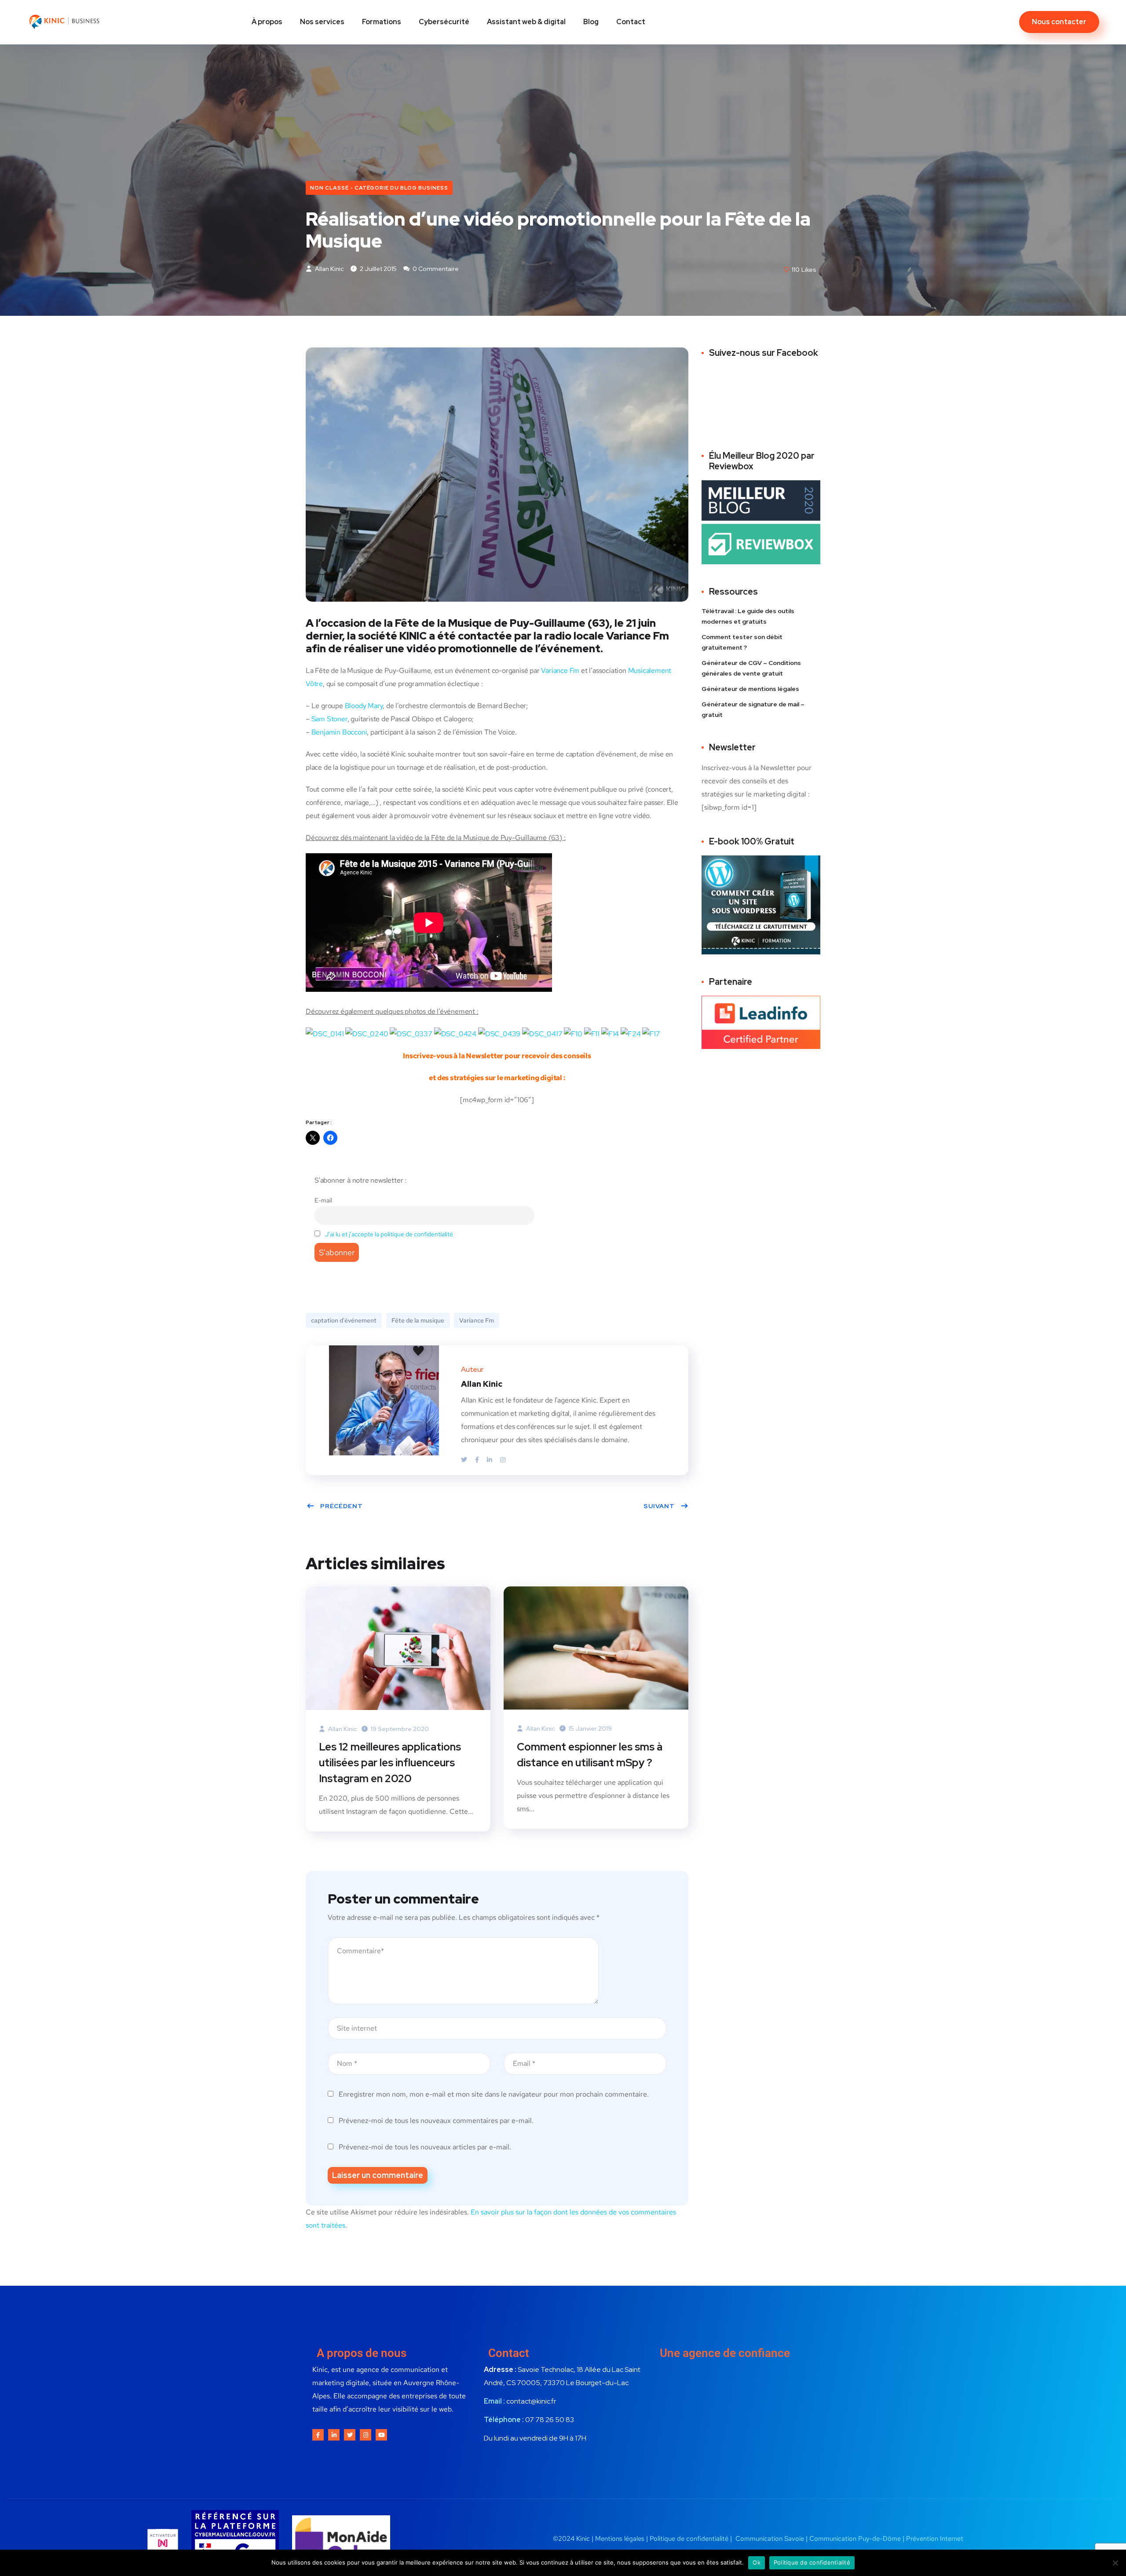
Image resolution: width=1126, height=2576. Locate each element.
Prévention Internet (935, 2539)
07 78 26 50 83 (550, 2420)
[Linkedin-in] (334, 2435)
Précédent (342, 1506)
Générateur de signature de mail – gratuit (753, 709)
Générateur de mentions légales (750, 689)
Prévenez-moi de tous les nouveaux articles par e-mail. (425, 2147)
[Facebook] (478, 1460)
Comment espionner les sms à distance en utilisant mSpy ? (590, 1755)
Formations (382, 22)
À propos (267, 22)
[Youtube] (381, 2435)
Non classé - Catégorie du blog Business (379, 188)
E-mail (323, 1200)
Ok (757, 2562)
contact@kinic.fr (531, 2401)
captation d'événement (344, 1320)
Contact (631, 22)
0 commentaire (435, 269)
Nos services (322, 22)
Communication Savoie (770, 2539)
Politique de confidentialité (690, 2539)
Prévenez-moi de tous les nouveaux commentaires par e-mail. (436, 2121)
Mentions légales (620, 2539)
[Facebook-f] (318, 2435)
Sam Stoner (329, 719)
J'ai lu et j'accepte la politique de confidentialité (389, 1234)
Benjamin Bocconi (339, 732)
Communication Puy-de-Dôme (855, 2539)
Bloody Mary (364, 706)
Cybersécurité (444, 22)
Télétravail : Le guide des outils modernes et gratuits (748, 616)
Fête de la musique (418, 1320)
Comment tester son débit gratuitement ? (742, 642)
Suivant (659, 1506)
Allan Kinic (329, 269)
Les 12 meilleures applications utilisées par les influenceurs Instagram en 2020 (390, 1763)
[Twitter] (465, 1460)
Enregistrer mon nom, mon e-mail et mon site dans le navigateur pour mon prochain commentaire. (494, 2094)
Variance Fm (560, 670)
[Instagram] (503, 1460)
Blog (591, 22)
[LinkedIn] (490, 1460)
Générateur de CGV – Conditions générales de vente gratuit (751, 668)
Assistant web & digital (526, 22)
